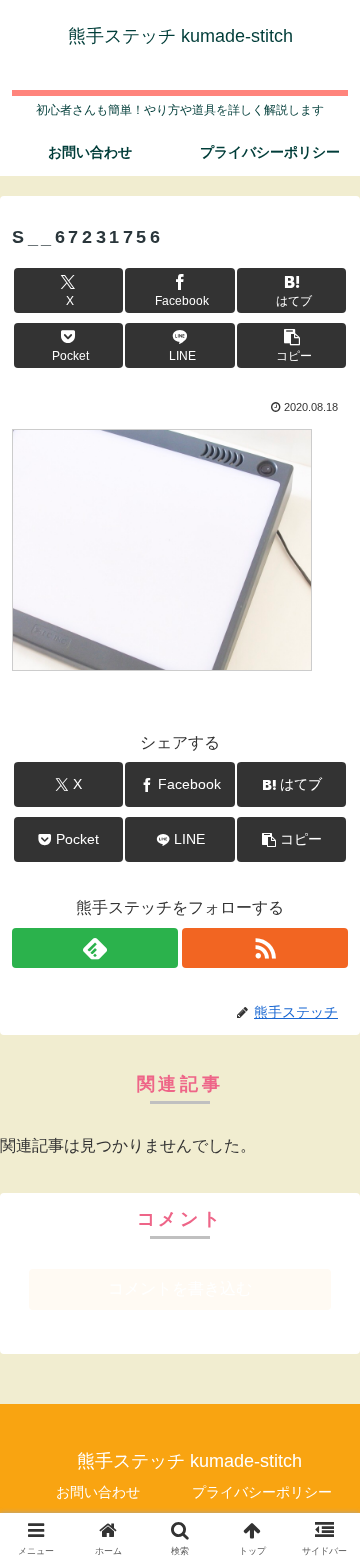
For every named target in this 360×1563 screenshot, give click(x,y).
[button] (291, 345)
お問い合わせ (98, 1492)
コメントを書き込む (180, 1288)
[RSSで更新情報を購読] (265, 948)
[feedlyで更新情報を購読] (95, 948)
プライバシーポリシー (262, 1492)
